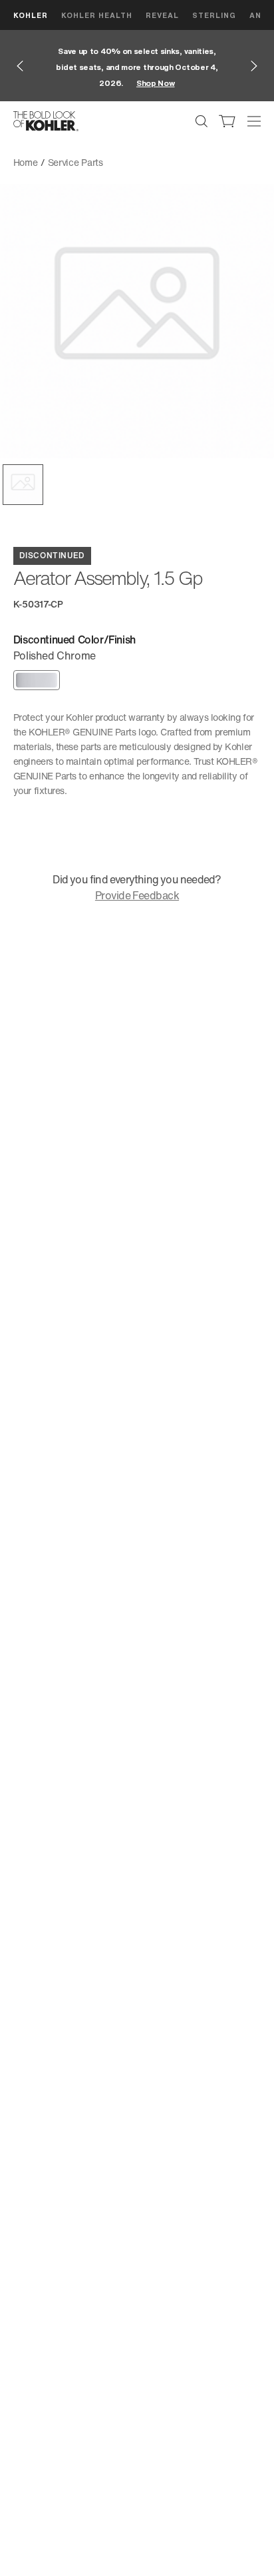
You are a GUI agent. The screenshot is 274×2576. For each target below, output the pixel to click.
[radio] (37, 680)
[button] (23, 485)
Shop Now (156, 83)
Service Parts (75, 162)
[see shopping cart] (227, 121)
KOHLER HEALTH (97, 15)
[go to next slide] (254, 66)
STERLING (214, 15)
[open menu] (254, 121)
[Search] (202, 121)
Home (26, 162)
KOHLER (31, 15)
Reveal (162, 15)
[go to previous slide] (20, 66)
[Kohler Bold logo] (46, 121)
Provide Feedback (137, 895)
